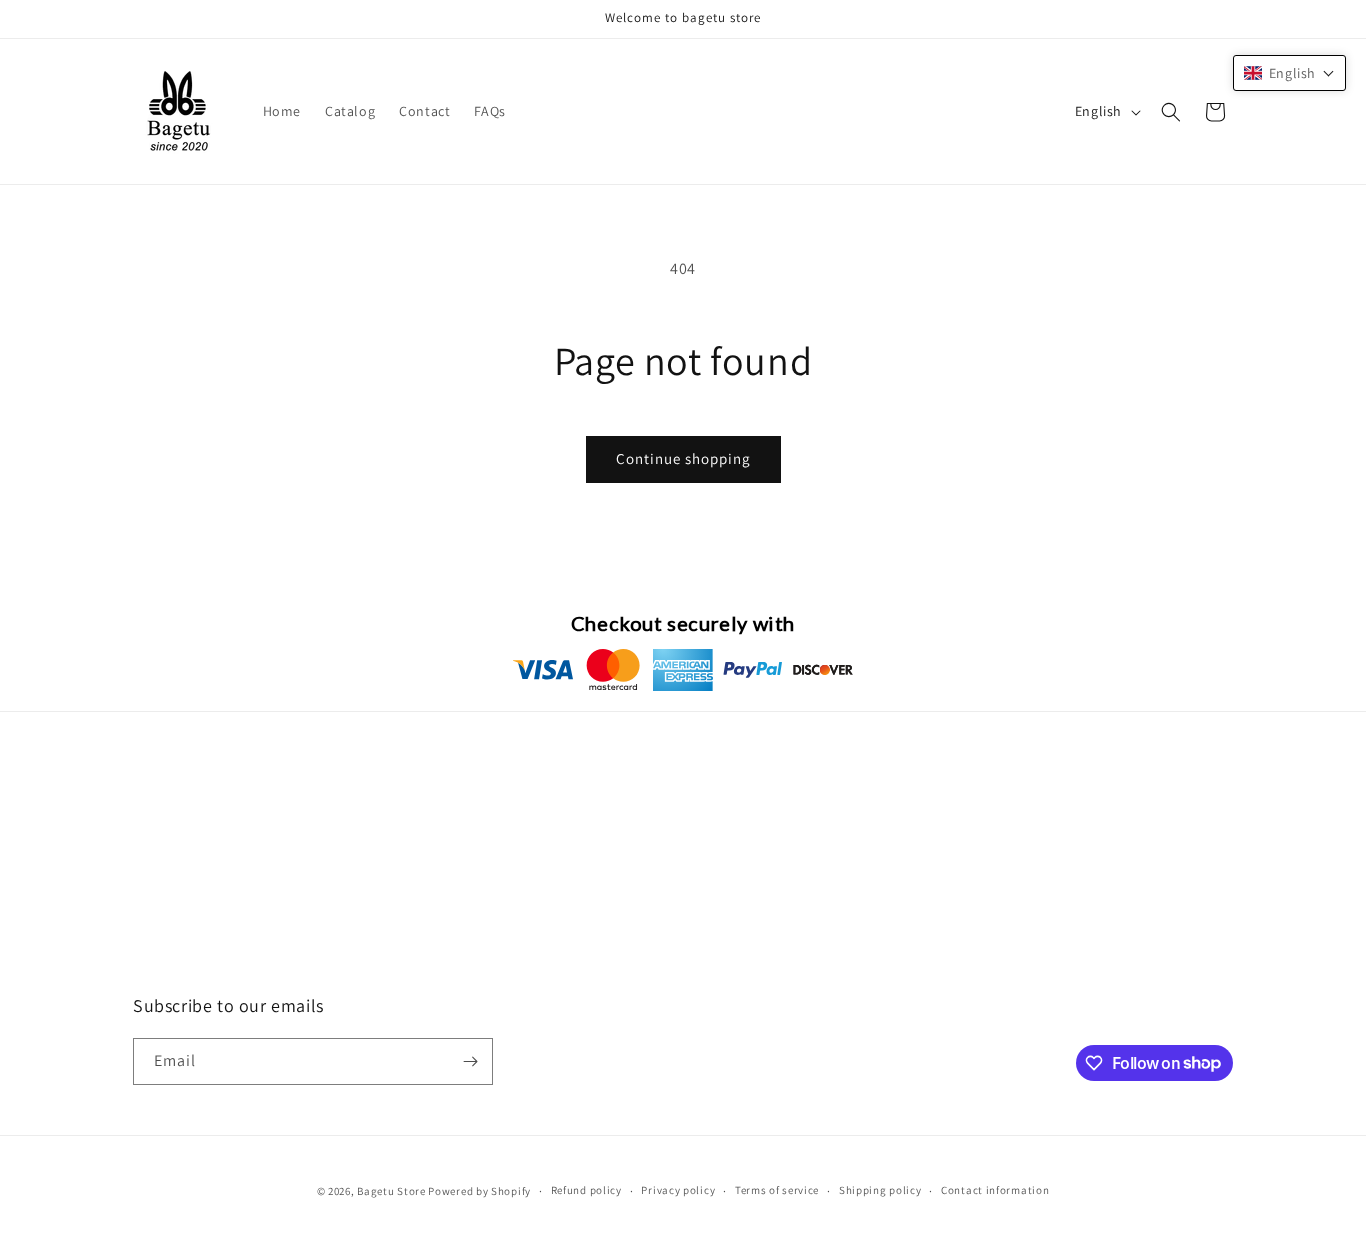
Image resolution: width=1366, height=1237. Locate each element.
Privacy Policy (176, 845)
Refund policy (586, 1190)
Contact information (995, 1190)
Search (155, 986)
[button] (1171, 112)
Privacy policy (678, 1190)
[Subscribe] (470, 1061)
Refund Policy (177, 880)
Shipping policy (880, 1190)
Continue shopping (683, 458)
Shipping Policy (182, 916)
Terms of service (777, 1190)
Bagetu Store (391, 1191)
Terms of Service (185, 951)
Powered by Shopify (479, 1191)
